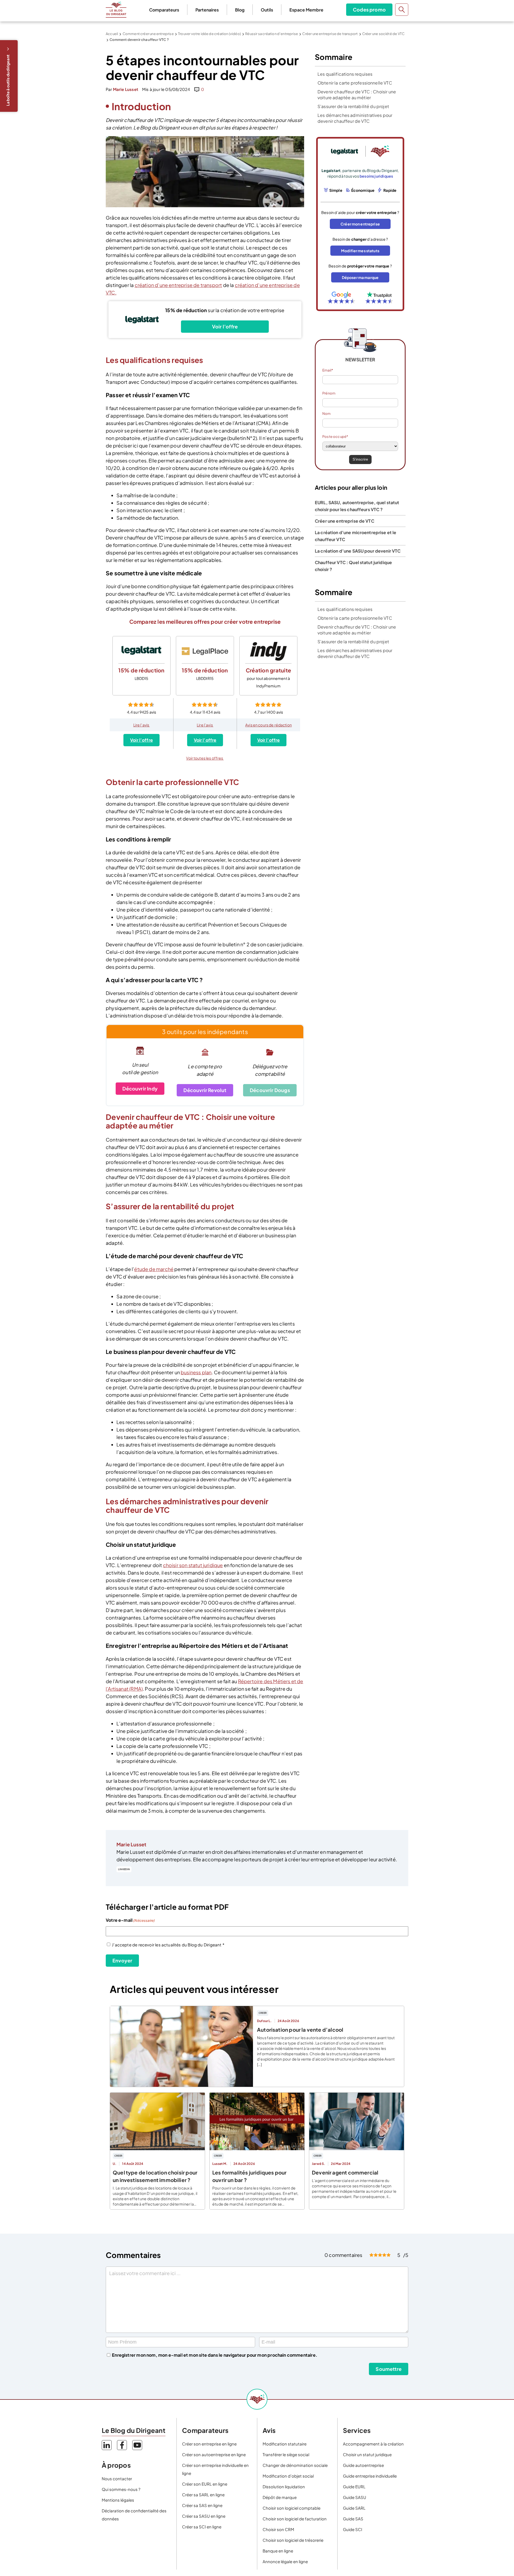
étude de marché (154, 1269)
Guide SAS (353, 2519)
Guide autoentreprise (363, 2465)
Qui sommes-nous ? (121, 2489)
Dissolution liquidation (284, 2487)
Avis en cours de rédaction (269, 725)
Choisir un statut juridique (367, 2454)
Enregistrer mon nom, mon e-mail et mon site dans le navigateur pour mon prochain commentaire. (215, 2355)
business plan (196, 1372)
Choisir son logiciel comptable (292, 2508)
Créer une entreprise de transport (330, 34)
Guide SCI (353, 2529)
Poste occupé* (335, 437)
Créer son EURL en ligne (205, 2484)
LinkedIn (124, 1869)
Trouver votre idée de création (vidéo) (209, 34)
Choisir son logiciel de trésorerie (293, 2540)
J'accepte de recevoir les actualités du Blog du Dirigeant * (168, 1945)
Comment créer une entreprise (148, 34)
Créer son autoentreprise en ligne (214, 2454)
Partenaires (207, 10)
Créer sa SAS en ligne (202, 2505)
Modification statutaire (285, 2444)
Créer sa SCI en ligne (202, 2527)
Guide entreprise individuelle (370, 2476)
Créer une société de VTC (383, 34)
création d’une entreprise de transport (178, 285)
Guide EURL (354, 2487)
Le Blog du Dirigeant (116, 10)
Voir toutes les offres (205, 758)
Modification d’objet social (288, 2476)
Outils (267, 10)
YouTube (137, 2445)
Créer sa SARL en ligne (203, 2495)
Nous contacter (117, 2479)
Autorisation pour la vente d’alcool (300, 2030)
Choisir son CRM (278, 2529)
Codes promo (369, 9)
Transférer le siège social (286, 2454)
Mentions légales (118, 2500)
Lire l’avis (142, 725)
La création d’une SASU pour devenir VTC (358, 551)
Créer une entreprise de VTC (345, 521)
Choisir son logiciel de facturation (295, 2519)
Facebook (122, 2445)
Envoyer (122, 1960)
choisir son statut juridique (193, 1565)
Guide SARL (354, 2508)
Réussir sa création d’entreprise (272, 34)
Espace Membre (306, 10)
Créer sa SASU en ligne (204, 2516)
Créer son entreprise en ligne (209, 2444)
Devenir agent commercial (345, 2172)
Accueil (112, 34)
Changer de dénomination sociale (295, 2465)
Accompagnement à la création (373, 2444)
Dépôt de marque (280, 2497)
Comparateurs (164, 10)
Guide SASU (355, 2497)
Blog (240, 10)
